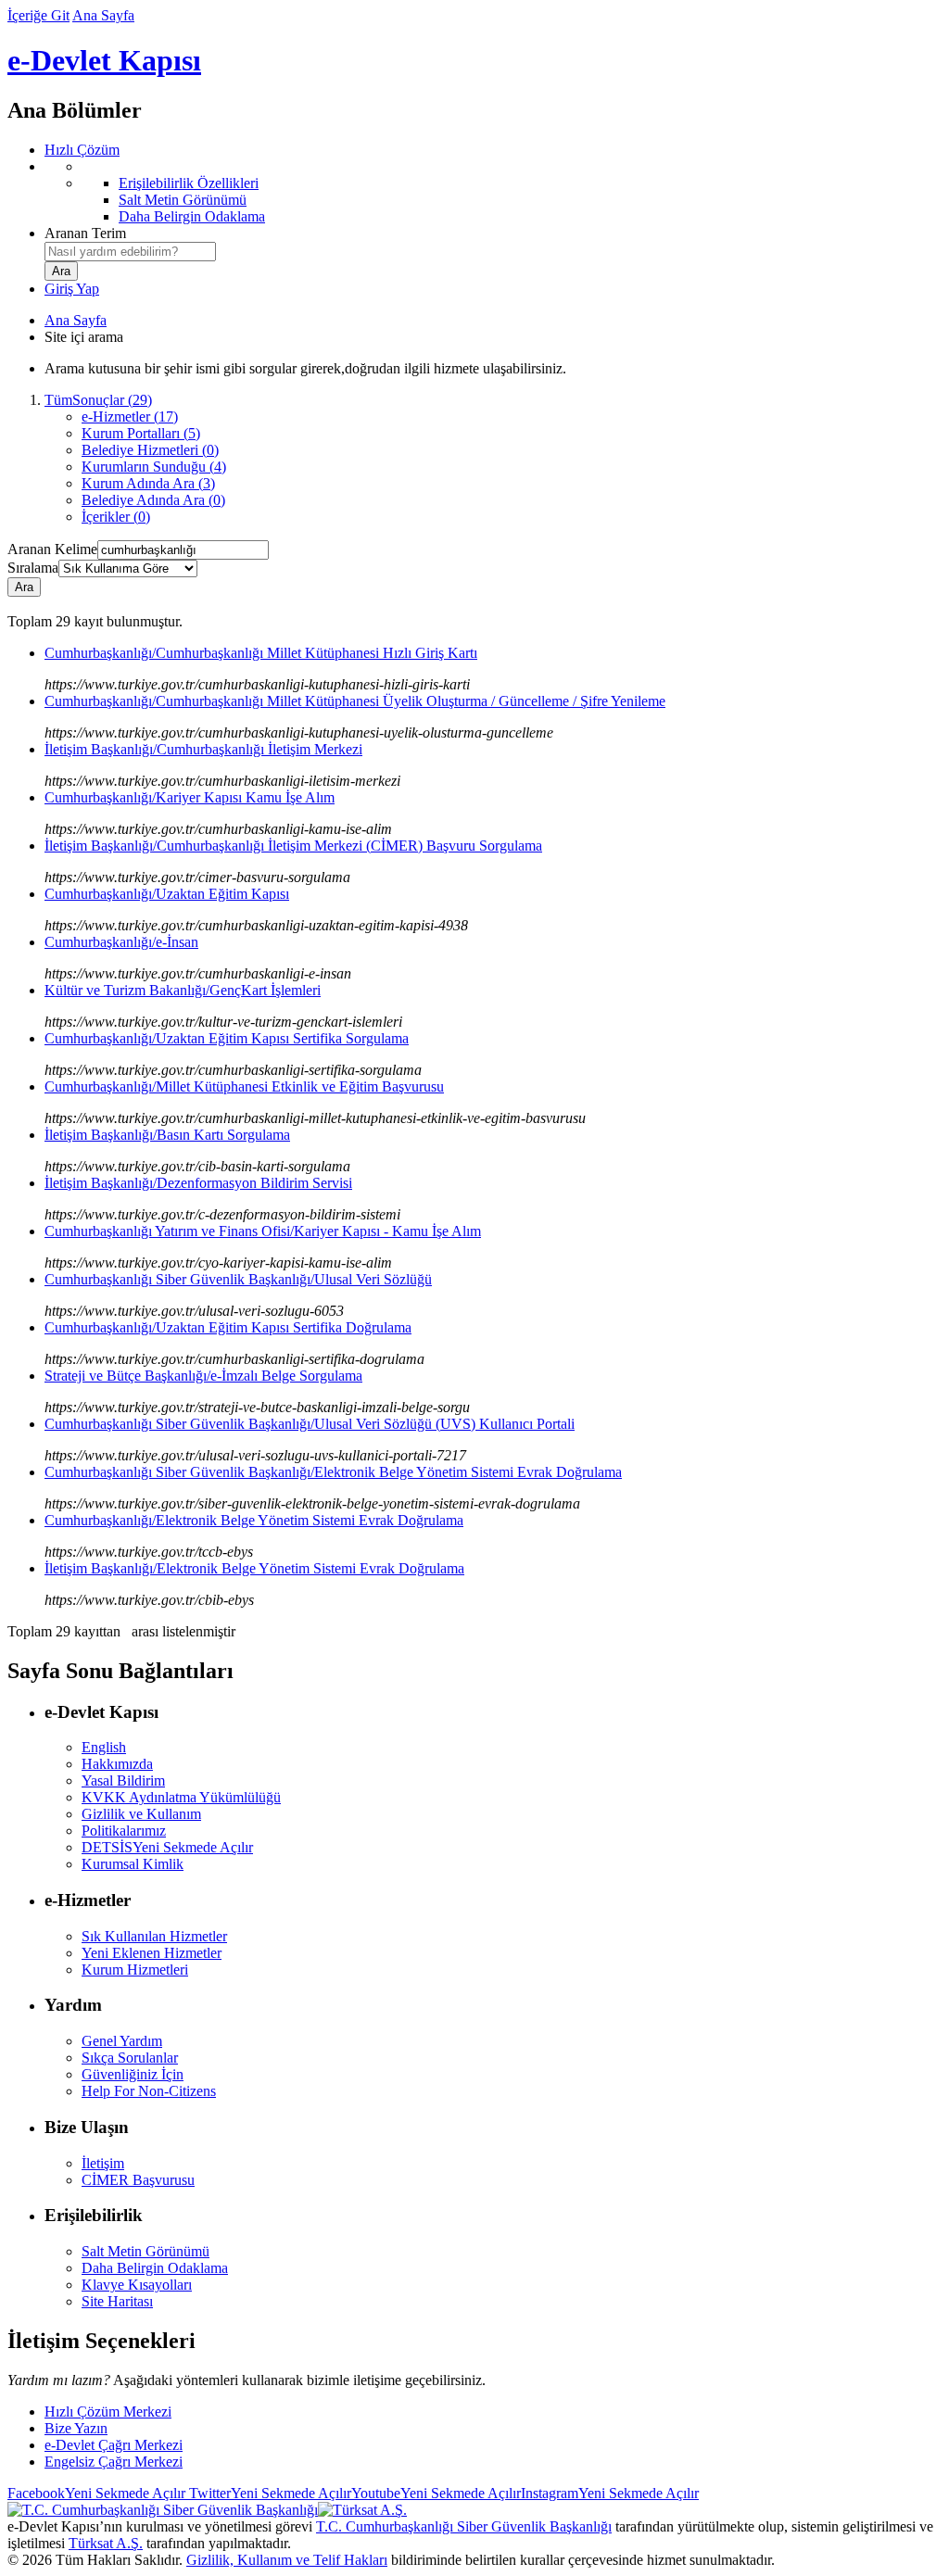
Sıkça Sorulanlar (130, 2058)
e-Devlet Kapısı (104, 60)
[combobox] (130, 252)
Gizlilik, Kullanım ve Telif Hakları (287, 2560)
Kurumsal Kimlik (133, 1864)
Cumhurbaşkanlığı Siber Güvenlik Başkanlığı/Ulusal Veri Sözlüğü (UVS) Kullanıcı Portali (310, 1424)
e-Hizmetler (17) (130, 417)
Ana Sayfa (103, 15)
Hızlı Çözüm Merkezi (108, 2412)
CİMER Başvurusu (138, 2180)
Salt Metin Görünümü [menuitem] (183, 200)
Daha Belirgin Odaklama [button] (155, 2268)
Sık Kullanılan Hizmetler (154, 1936)
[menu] (493, 192)
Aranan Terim (85, 233)
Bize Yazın (76, 2428)
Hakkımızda (117, 1764)
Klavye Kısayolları (137, 2285)
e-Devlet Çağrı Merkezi (114, 2445)
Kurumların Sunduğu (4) (154, 467)
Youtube (436, 2493)
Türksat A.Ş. (106, 2543)
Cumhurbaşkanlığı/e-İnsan (121, 942)
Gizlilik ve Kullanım (141, 1814)
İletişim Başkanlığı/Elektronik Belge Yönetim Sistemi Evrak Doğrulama (254, 1568)
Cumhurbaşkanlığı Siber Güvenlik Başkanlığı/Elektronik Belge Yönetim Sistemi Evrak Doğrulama (333, 1472)
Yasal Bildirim (123, 1780)
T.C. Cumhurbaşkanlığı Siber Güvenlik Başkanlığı (464, 2526)
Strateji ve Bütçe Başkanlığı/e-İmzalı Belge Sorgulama (203, 1376)
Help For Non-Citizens (149, 2091)
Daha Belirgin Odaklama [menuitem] (192, 216)
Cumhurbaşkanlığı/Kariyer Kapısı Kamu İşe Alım (190, 797)
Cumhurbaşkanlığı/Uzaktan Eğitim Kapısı (167, 894)
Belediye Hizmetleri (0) (150, 450)
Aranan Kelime (52, 549)
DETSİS (167, 1847)
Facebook (96, 2493)
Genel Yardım (122, 2041)
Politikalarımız (124, 1831)
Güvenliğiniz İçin (133, 2074)
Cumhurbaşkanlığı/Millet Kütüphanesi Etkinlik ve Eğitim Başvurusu (244, 1086)
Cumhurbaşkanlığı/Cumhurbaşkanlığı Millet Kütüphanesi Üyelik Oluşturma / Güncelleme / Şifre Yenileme (355, 701)
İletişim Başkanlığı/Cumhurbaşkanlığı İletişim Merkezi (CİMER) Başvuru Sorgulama (293, 846)
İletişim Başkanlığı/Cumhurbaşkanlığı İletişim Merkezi (203, 749)
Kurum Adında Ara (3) (148, 483)
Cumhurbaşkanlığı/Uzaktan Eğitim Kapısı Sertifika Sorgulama (227, 1038)
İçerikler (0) (116, 517)
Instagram (610, 2493)
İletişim (103, 2163)
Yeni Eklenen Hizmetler (152, 1953)
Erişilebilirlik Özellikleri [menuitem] (189, 183)
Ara (24, 587)
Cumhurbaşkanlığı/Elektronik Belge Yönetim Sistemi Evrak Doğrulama (254, 1520)
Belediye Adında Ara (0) (153, 500)
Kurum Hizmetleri (135, 1970)
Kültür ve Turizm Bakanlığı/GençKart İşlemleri (183, 990)
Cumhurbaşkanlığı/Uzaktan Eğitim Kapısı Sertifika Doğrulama (228, 1327)
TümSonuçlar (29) (98, 400)
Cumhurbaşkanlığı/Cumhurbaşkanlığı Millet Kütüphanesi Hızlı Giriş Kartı (261, 653)
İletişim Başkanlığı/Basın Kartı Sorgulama (167, 1135)
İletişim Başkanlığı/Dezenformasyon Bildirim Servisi (198, 1183)
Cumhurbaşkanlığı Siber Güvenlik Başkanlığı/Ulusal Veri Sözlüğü (238, 1279)
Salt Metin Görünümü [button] (146, 2251)
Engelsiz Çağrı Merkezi (114, 2462)
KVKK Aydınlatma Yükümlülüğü (181, 1797)
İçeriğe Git (38, 15)
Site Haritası (117, 2301)
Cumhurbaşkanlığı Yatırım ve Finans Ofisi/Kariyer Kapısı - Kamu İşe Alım (263, 1231)
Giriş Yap (72, 289)
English (104, 1747)
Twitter (268, 2493)
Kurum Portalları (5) (141, 433)
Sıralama (33, 568)
